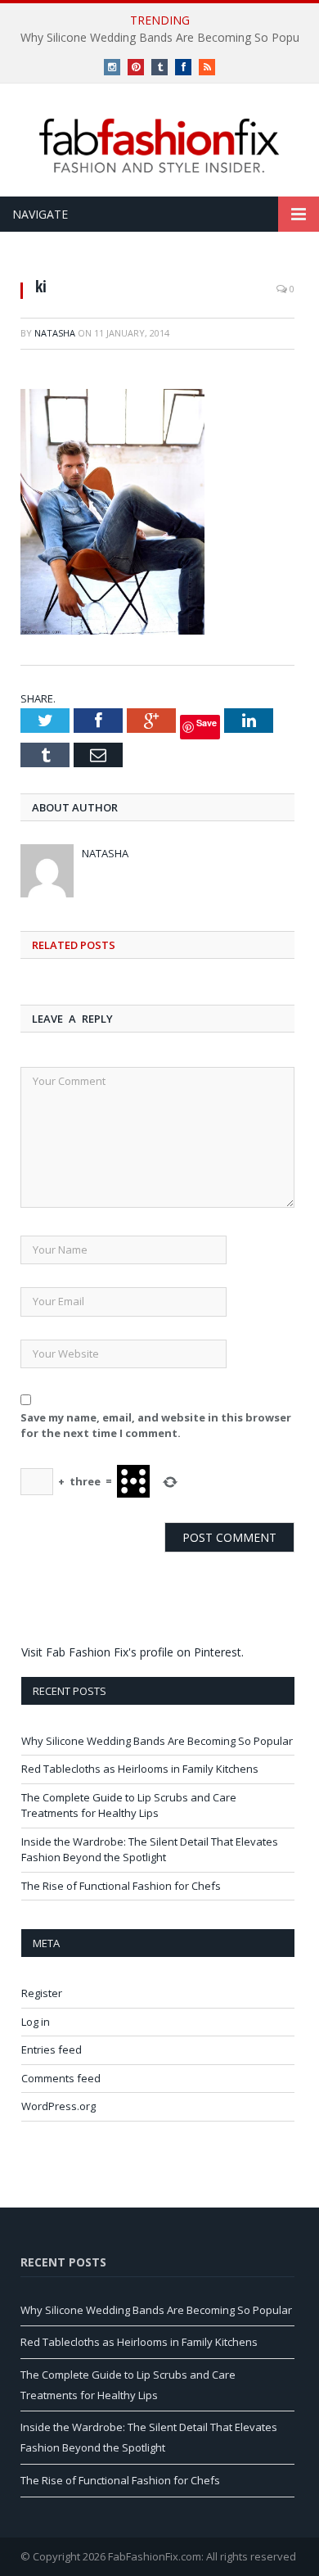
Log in (36, 2022)
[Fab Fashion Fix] (159, 146)
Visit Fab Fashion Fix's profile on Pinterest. (133, 1652)
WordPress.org (58, 2106)
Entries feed (52, 2050)
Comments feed (61, 2078)
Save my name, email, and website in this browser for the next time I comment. (156, 1426)
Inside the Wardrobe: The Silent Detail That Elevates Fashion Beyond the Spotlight (150, 1850)
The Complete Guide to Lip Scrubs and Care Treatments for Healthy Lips (129, 1805)
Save (207, 723)
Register (42, 1993)
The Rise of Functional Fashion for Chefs (121, 1886)
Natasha (55, 333)
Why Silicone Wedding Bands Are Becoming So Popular (157, 1741)
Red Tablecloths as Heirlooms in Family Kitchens (140, 1769)
